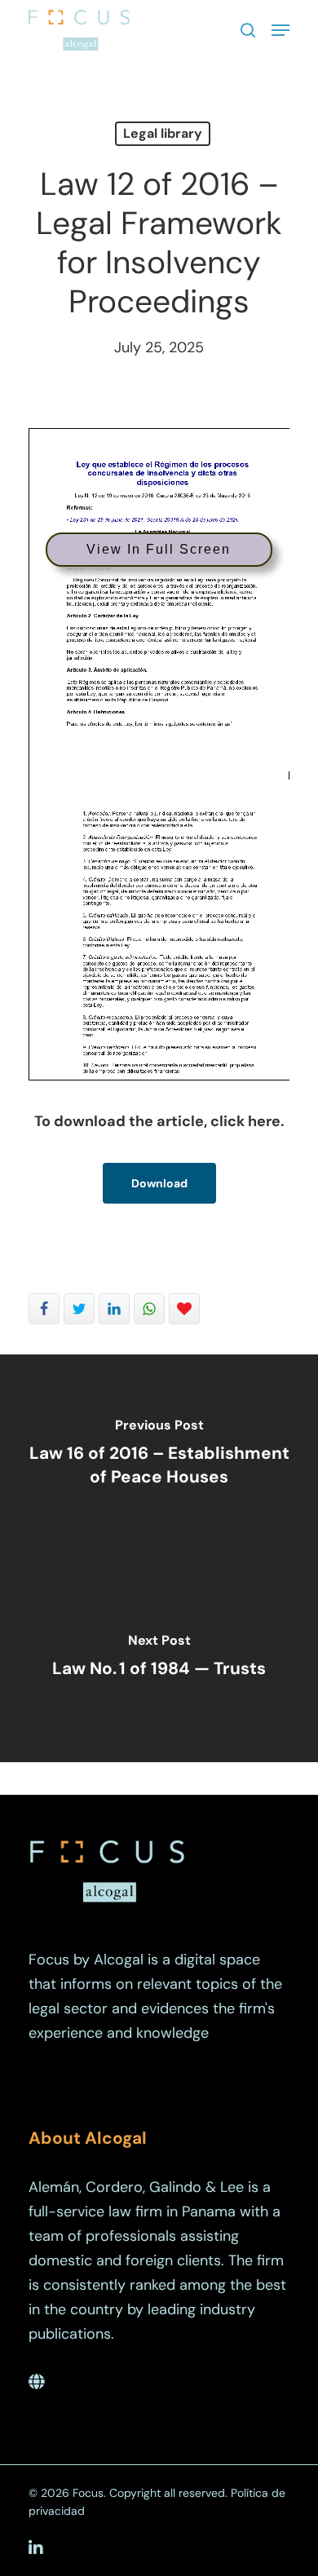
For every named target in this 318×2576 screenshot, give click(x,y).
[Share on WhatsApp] (149, 1309)
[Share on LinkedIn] (114, 1309)
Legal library (163, 133)
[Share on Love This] (184, 1309)
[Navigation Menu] (280, 30)
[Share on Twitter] (79, 1309)
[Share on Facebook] (44, 1309)
